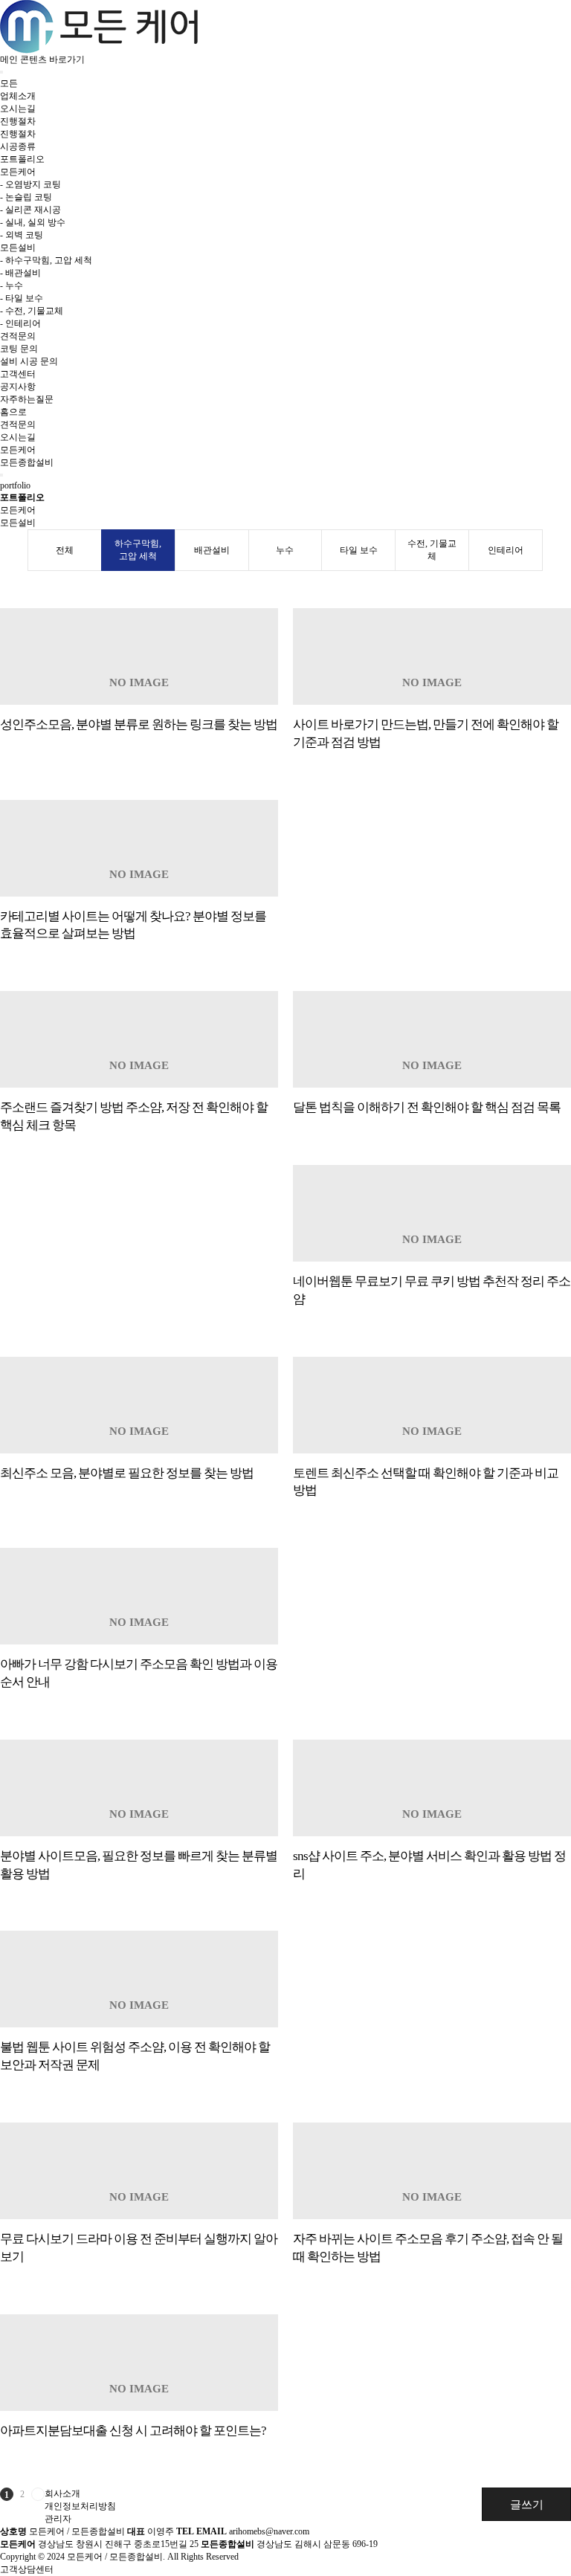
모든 (9, 83)
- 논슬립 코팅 (26, 197)
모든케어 (18, 172)
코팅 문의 (19, 349)
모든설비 (18, 248)
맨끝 (38, 2494)
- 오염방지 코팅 (30, 184)
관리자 (58, 2519)
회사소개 (62, 2493)
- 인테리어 (20, 323)
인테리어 (506, 550)
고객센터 (18, 374)
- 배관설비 (20, 273)
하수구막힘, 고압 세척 (138, 550)
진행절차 (18, 121)
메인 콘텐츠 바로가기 (42, 59)
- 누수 (12, 285)
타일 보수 (359, 550)
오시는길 (18, 109)
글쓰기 (527, 2505)
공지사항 (18, 387)
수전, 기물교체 (432, 550)
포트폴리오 (22, 159)
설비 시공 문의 (29, 361)
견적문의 (18, 336)
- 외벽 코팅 (22, 235)
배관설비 (212, 550)
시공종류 (18, 146)
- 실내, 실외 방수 (33, 222)
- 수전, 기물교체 (32, 311)
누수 (285, 550)
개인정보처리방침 (80, 2506)
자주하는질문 (27, 399)
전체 (65, 550)
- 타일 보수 (22, 298)
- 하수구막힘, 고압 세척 (46, 260)
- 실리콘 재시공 (30, 210)
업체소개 (18, 96)
